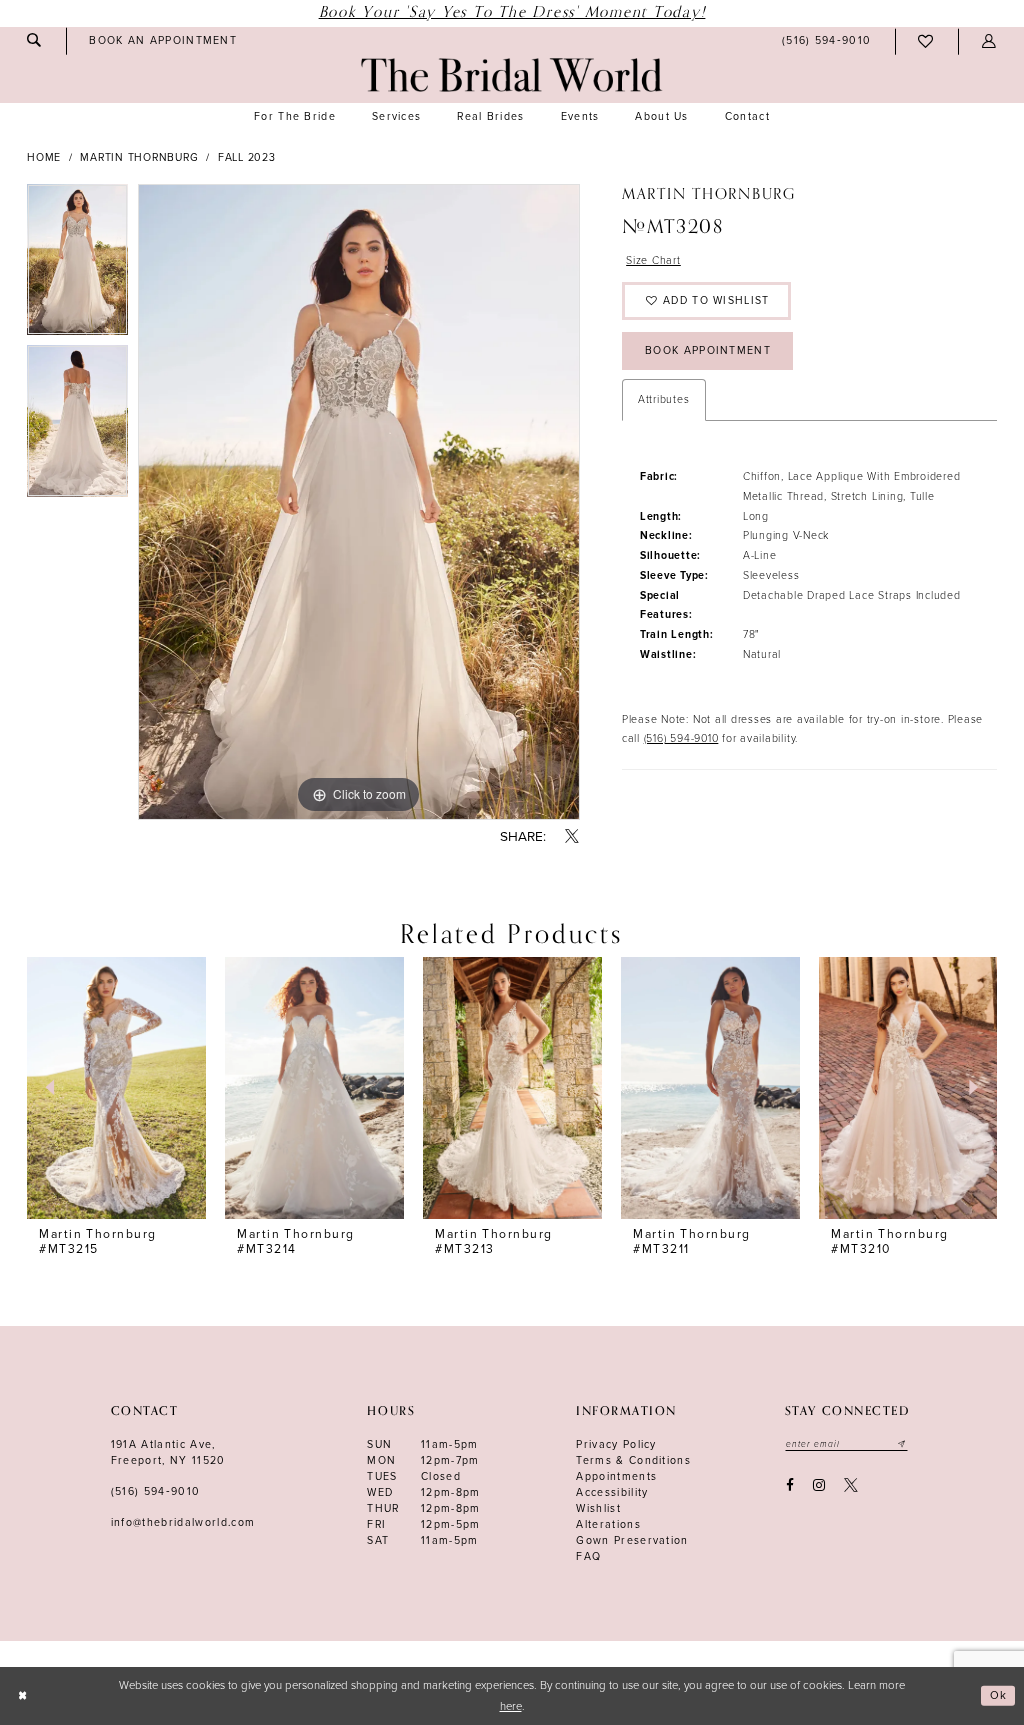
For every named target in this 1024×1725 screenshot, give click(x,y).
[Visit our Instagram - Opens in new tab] (818, 1485)
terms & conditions (633, 1460)
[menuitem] (34, 40)
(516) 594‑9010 (156, 1491)
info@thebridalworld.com (183, 1522)
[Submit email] (902, 1444)
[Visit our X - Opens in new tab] (851, 1485)
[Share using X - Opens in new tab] (572, 837)
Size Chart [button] (653, 260)
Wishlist (598, 1508)
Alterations (608, 1524)
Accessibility (612, 1492)
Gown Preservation (632, 1540)
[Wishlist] (926, 41)
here (511, 1706)
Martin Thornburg (139, 157)
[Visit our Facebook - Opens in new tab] (789, 1485)
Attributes (664, 399)
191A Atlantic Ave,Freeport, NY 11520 (168, 1452)
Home (44, 157)
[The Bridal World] (511, 75)
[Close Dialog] (22, 1696)
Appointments (616, 1476)
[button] (989, 41)
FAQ (588, 1556)
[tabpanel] (77, 265)
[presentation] (116, 1088)
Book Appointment (708, 350)
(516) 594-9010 (681, 738)
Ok (999, 1695)
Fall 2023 (247, 157)
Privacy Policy (616, 1444)
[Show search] (34, 40)
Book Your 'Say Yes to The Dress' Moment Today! (512, 12)
